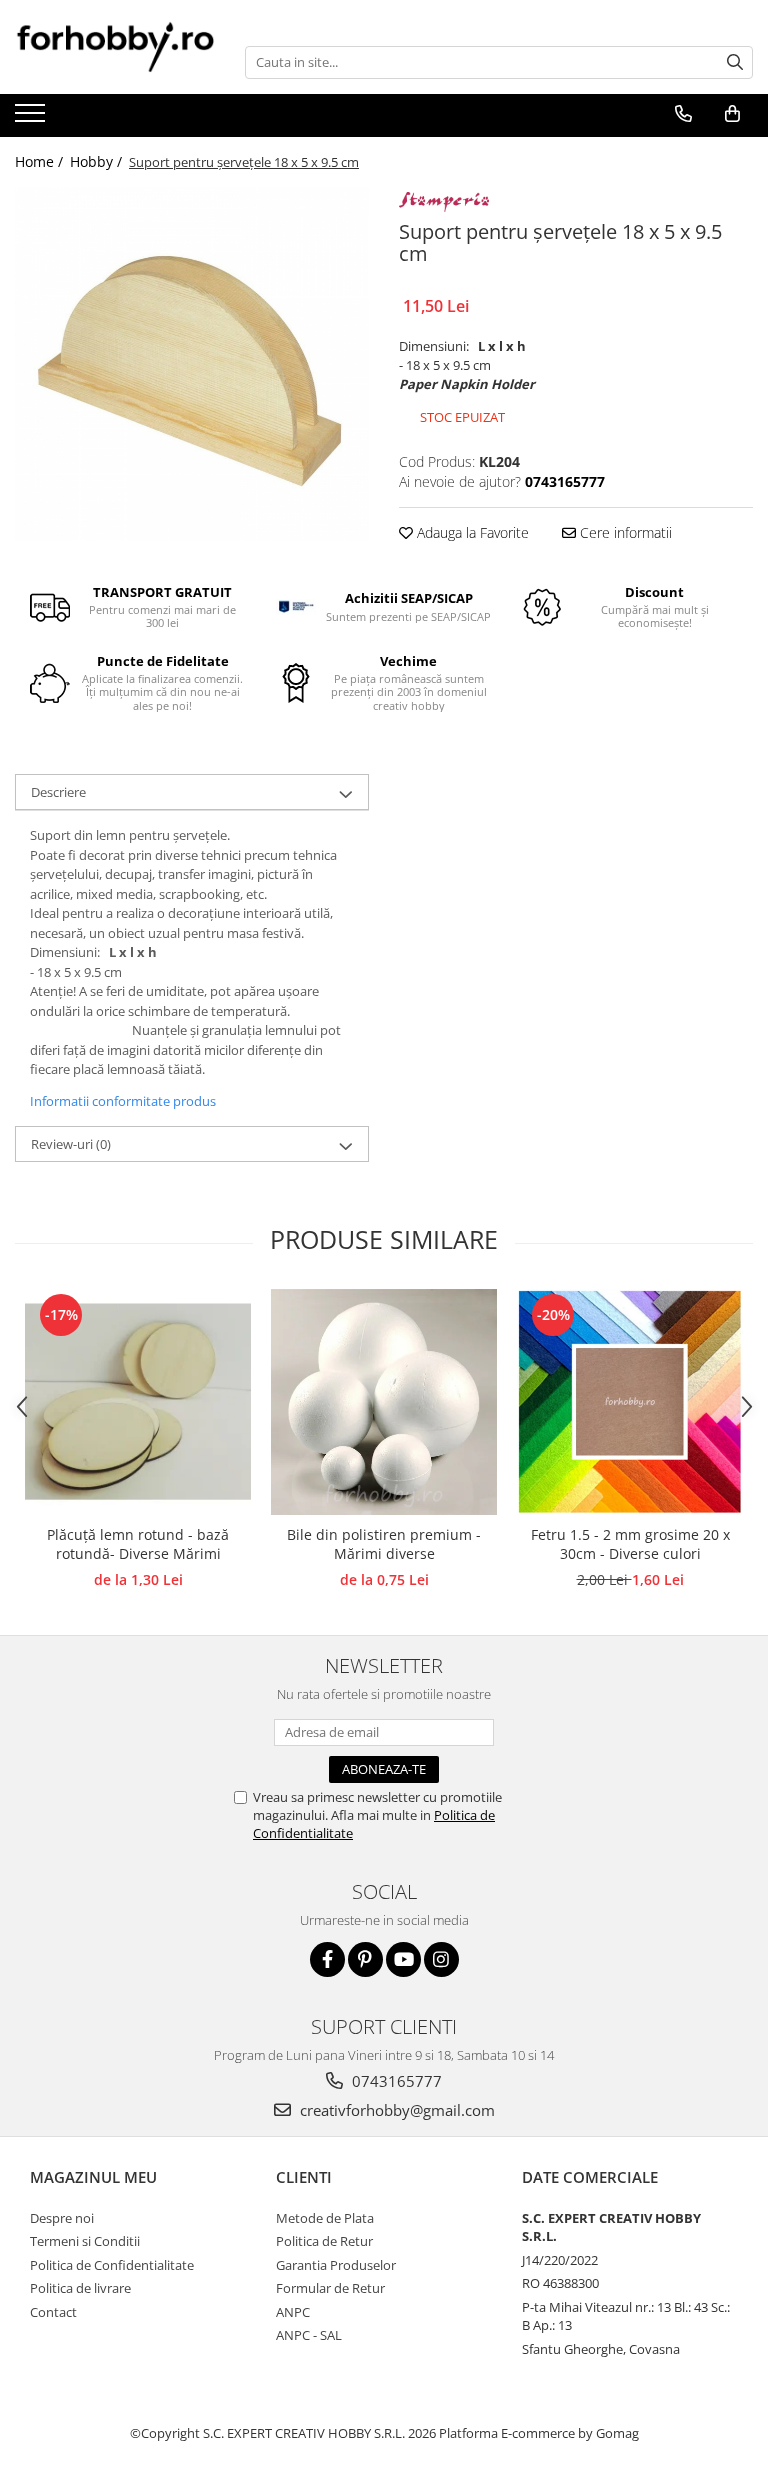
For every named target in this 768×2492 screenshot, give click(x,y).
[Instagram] (441, 1959)
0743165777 (395, 2081)
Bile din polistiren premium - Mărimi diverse (384, 1544)
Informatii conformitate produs (123, 1101)
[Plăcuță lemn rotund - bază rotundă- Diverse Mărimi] (138, 1402)
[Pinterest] (365, 1959)
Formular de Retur (330, 2288)
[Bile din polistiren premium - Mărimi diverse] (384, 1402)
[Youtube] (403, 1959)
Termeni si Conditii (85, 2241)
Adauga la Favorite (471, 532)
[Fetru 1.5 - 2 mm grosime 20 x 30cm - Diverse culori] (630, 1402)
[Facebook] (327, 1959)
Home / (41, 161)
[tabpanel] (192, 364)
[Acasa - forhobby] (115, 46)
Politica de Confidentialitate (112, 2265)
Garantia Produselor (336, 2265)
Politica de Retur (324, 2241)
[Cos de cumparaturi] (732, 114)
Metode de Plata (325, 2218)
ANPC (293, 2312)
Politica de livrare (80, 2288)
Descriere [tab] (58, 792)
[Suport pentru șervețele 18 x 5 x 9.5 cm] (192, 364)
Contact (53, 2312)
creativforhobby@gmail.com (395, 2110)
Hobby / (98, 161)
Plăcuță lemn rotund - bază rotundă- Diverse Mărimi (138, 1544)
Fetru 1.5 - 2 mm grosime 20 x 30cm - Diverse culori (630, 1544)
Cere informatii (624, 532)
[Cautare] (735, 62)
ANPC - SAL (309, 2335)
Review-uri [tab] (71, 1144)
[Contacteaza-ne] (683, 114)
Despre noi (62, 2218)
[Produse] (32, 119)
